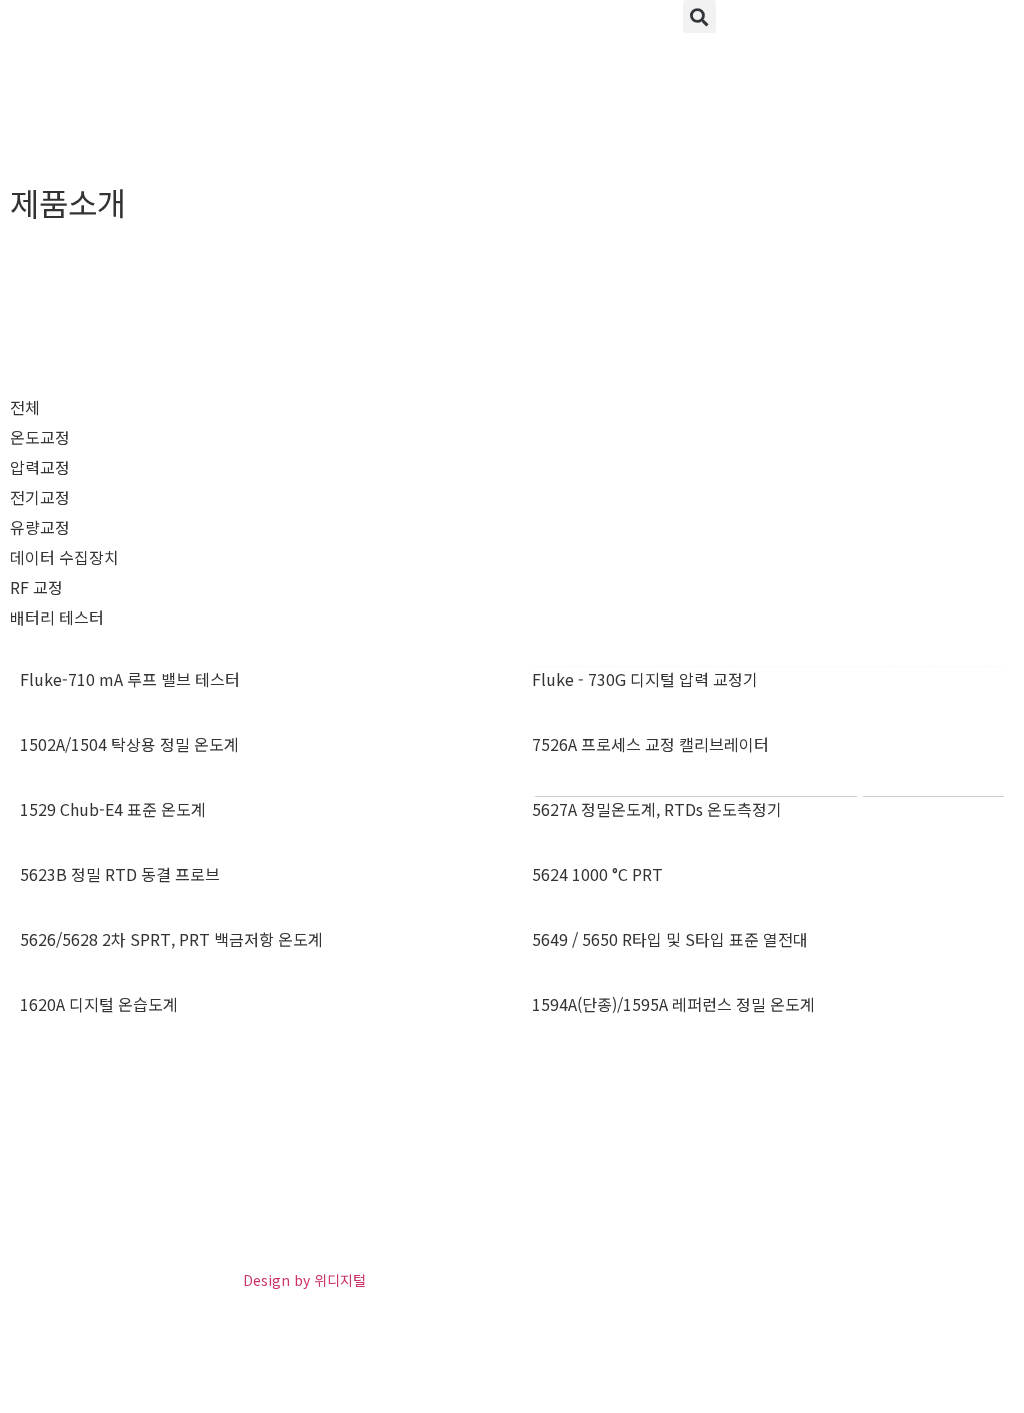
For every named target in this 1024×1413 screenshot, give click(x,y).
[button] (699, 16)
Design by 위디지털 (304, 1280)
